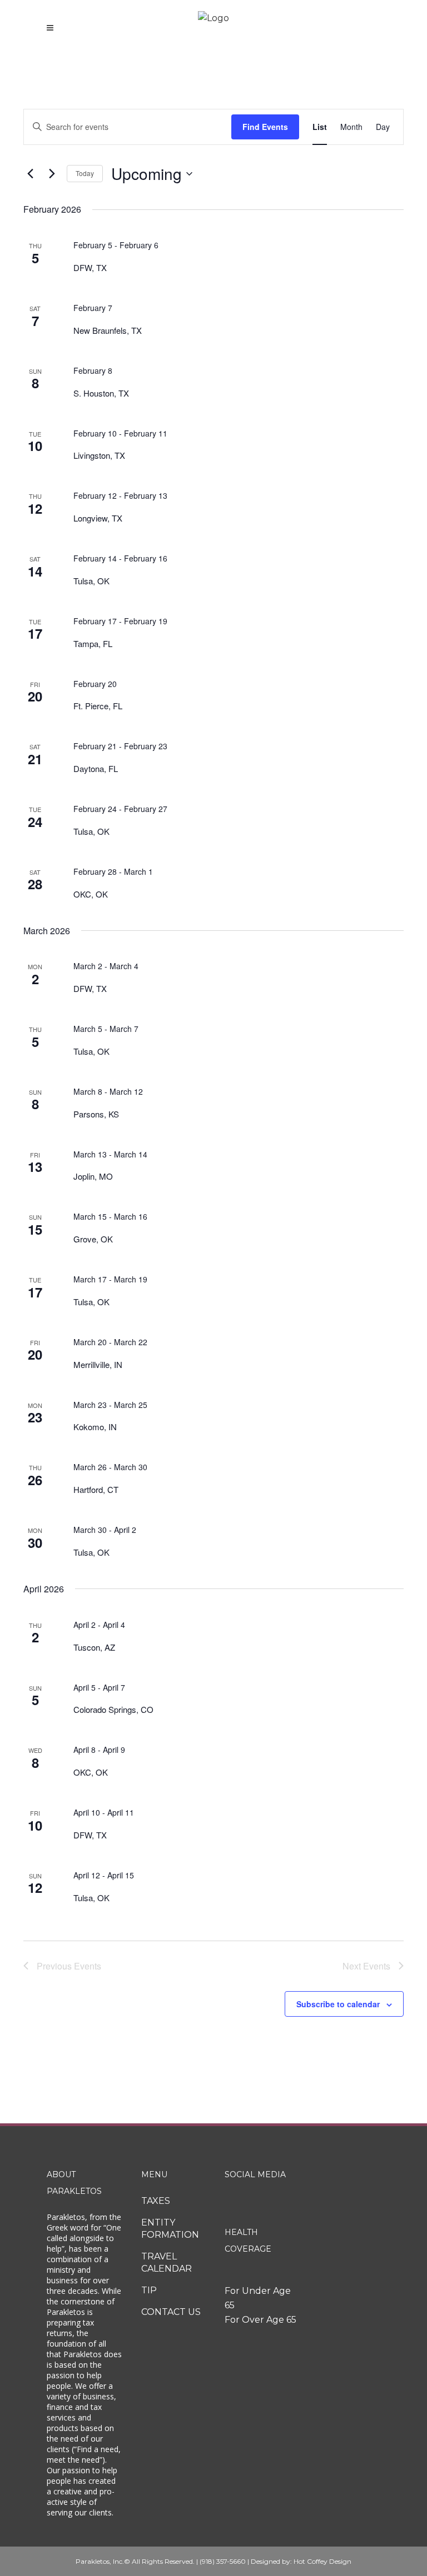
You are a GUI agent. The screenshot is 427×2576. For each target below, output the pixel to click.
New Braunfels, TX (108, 330)
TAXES (156, 2201)
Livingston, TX (99, 455)
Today (85, 173)
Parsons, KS (96, 1114)
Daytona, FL (96, 768)
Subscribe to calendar (338, 2004)
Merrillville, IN (98, 1364)
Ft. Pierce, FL (98, 706)
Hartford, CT (96, 1489)
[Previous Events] (30, 174)
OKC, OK (91, 894)
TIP (149, 2290)
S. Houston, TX (101, 393)
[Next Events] (52, 174)
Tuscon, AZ (94, 1647)
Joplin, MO (93, 1176)
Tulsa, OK (91, 581)
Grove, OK (93, 1239)
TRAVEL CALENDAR (167, 2262)
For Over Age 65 (260, 2320)
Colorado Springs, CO (113, 1709)
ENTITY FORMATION (170, 2229)
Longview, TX (98, 518)
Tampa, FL (93, 643)
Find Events (265, 127)
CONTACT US (171, 2312)
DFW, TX (90, 267)
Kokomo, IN (95, 1427)
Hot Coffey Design (322, 2561)
